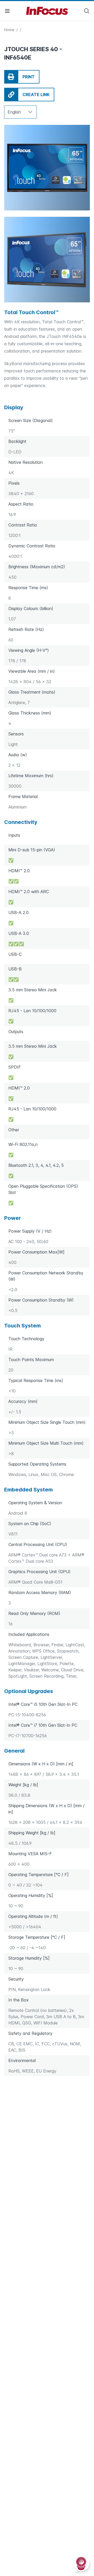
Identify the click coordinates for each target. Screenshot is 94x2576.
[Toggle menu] (7, 11)
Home (10, 30)
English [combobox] (14, 112)
